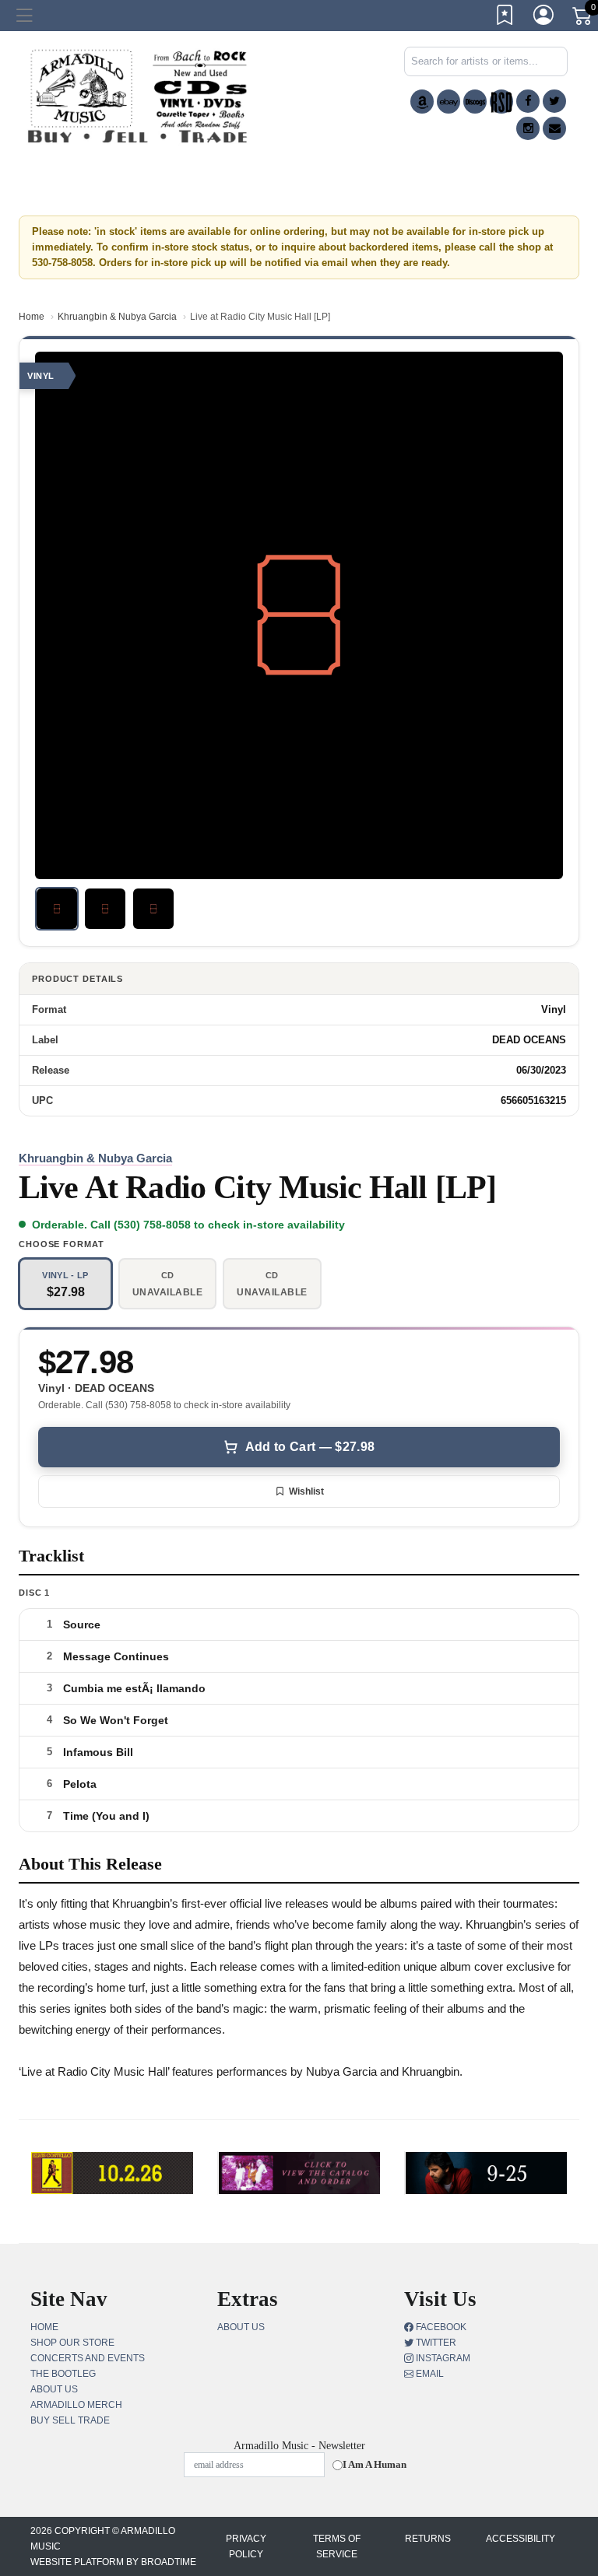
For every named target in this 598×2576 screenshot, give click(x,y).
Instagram (442, 2358)
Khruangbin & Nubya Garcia (117, 317)
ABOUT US (54, 2389)
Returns (428, 2539)
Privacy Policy (246, 2546)
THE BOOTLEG (63, 2374)
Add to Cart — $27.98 (310, 1447)
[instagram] (528, 128)
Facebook (440, 2327)
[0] (583, 19)
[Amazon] (422, 102)
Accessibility (521, 2539)
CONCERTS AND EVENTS (88, 2358)
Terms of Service (337, 2546)
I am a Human (375, 2464)
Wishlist (306, 1491)
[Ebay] (448, 102)
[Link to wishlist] (505, 18)
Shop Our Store (72, 2343)
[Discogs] (475, 102)
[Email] (554, 128)
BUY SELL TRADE (70, 2420)
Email (429, 2374)
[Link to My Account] (544, 18)
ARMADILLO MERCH (76, 2405)
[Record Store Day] (501, 102)
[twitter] (554, 101)
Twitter (435, 2343)
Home (32, 317)
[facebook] (528, 101)
